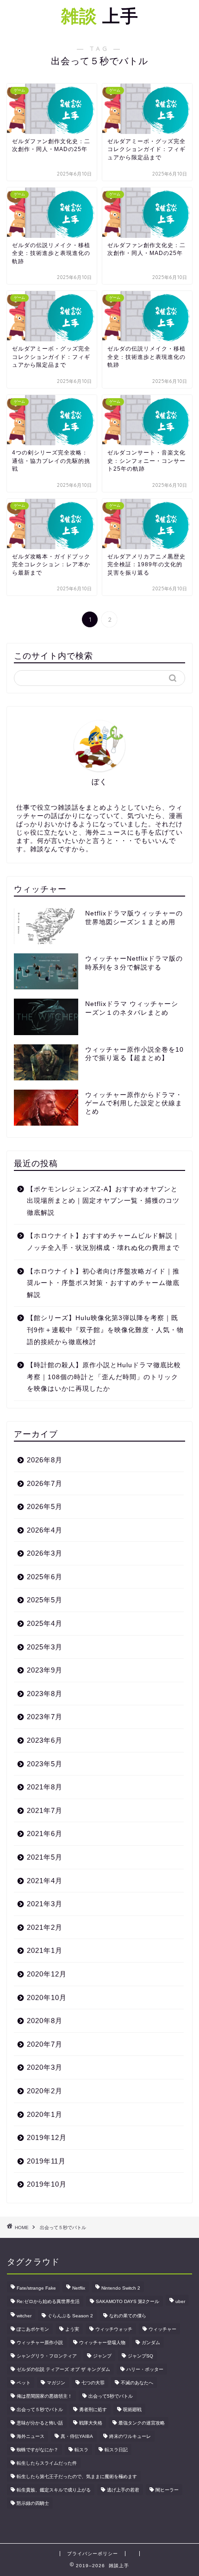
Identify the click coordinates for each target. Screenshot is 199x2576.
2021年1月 (45, 1950)
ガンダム (151, 2343)
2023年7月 (45, 1717)
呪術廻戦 (132, 2409)
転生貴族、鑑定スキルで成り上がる (54, 2490)
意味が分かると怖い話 (40, 2423)
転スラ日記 (116, 2450)
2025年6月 (45, 1577)
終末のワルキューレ (130, 2436)
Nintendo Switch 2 (121, 2288)
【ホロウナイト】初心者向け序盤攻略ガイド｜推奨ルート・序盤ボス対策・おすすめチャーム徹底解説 (103, 1283)
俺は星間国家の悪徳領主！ (44, 2396)
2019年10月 (47, 2184)
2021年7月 (45, 1810)
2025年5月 (45, 1600)
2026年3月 (45, 1553)
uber (180, 2301)
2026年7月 (45, 1483)
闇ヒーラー (167, 2490)
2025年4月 (45, 1623)
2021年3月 (45, 1904)
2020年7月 (45, 2044)
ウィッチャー (162, 2329)
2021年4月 (45, 1881)
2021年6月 (45, 1834)
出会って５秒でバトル (40, 2409)
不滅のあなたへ (137, 2383)
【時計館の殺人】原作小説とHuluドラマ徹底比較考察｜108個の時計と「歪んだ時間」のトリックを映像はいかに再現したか (104, 1377)
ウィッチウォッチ (114, 2329)
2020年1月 (45, 2114)
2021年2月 (45, 1927)
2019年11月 (46, 2161)
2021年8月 (45, 1787)
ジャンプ (102, 2356)
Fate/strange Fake (36, 2288)
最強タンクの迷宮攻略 (142, 2423)
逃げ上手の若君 (123, 2490)
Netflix (79, 2288)
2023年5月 (45, 1764)
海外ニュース (31, 2436)
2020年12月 (47, 1974)
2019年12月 (47, 2137)
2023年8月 (45, 1694)
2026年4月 (45, 1530)
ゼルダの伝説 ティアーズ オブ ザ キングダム (63, 2369)
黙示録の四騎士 (33, 2503)
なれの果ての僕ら (128, 2316)
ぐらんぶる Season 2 (70, 2316)
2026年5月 (45, 1506)
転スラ (81, 2450)
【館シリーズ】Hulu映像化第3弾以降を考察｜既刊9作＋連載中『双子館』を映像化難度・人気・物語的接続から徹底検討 (105, 1330)
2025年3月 (45, 1647)
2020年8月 (45, 2021)
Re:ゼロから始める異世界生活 (48, 2301)
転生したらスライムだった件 (47, 2463)
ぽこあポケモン (33, 2329)
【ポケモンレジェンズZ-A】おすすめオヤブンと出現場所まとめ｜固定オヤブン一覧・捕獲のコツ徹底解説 (103, 1201)
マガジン (56, 2383)
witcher (24, 2316)
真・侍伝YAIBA (77, 2436)
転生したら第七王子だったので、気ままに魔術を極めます (77, 2476)
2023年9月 (45, 1670)
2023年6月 (45, 1740)
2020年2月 (45, 2091)
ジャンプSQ (140, 2356)
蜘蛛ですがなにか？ (37, 2450)
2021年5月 (45, 1857)
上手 (100, 16)
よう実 (72, 2329)
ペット (24, 2383)
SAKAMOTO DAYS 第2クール (127, 2301)
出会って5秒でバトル (111, 2396)
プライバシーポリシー (93, 2554)
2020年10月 (47, 1997)
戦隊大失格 (91, 2423)
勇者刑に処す (93, 2409)
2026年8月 (45, 1460)
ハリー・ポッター (145, 2369)
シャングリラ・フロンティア (47, 2356)
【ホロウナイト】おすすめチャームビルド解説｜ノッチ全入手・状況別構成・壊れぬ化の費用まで (103, 1242)
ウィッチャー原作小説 (40, 2343)
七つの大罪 (93, 2383)
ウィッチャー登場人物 (102, 2343)
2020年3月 (45, 2067)
